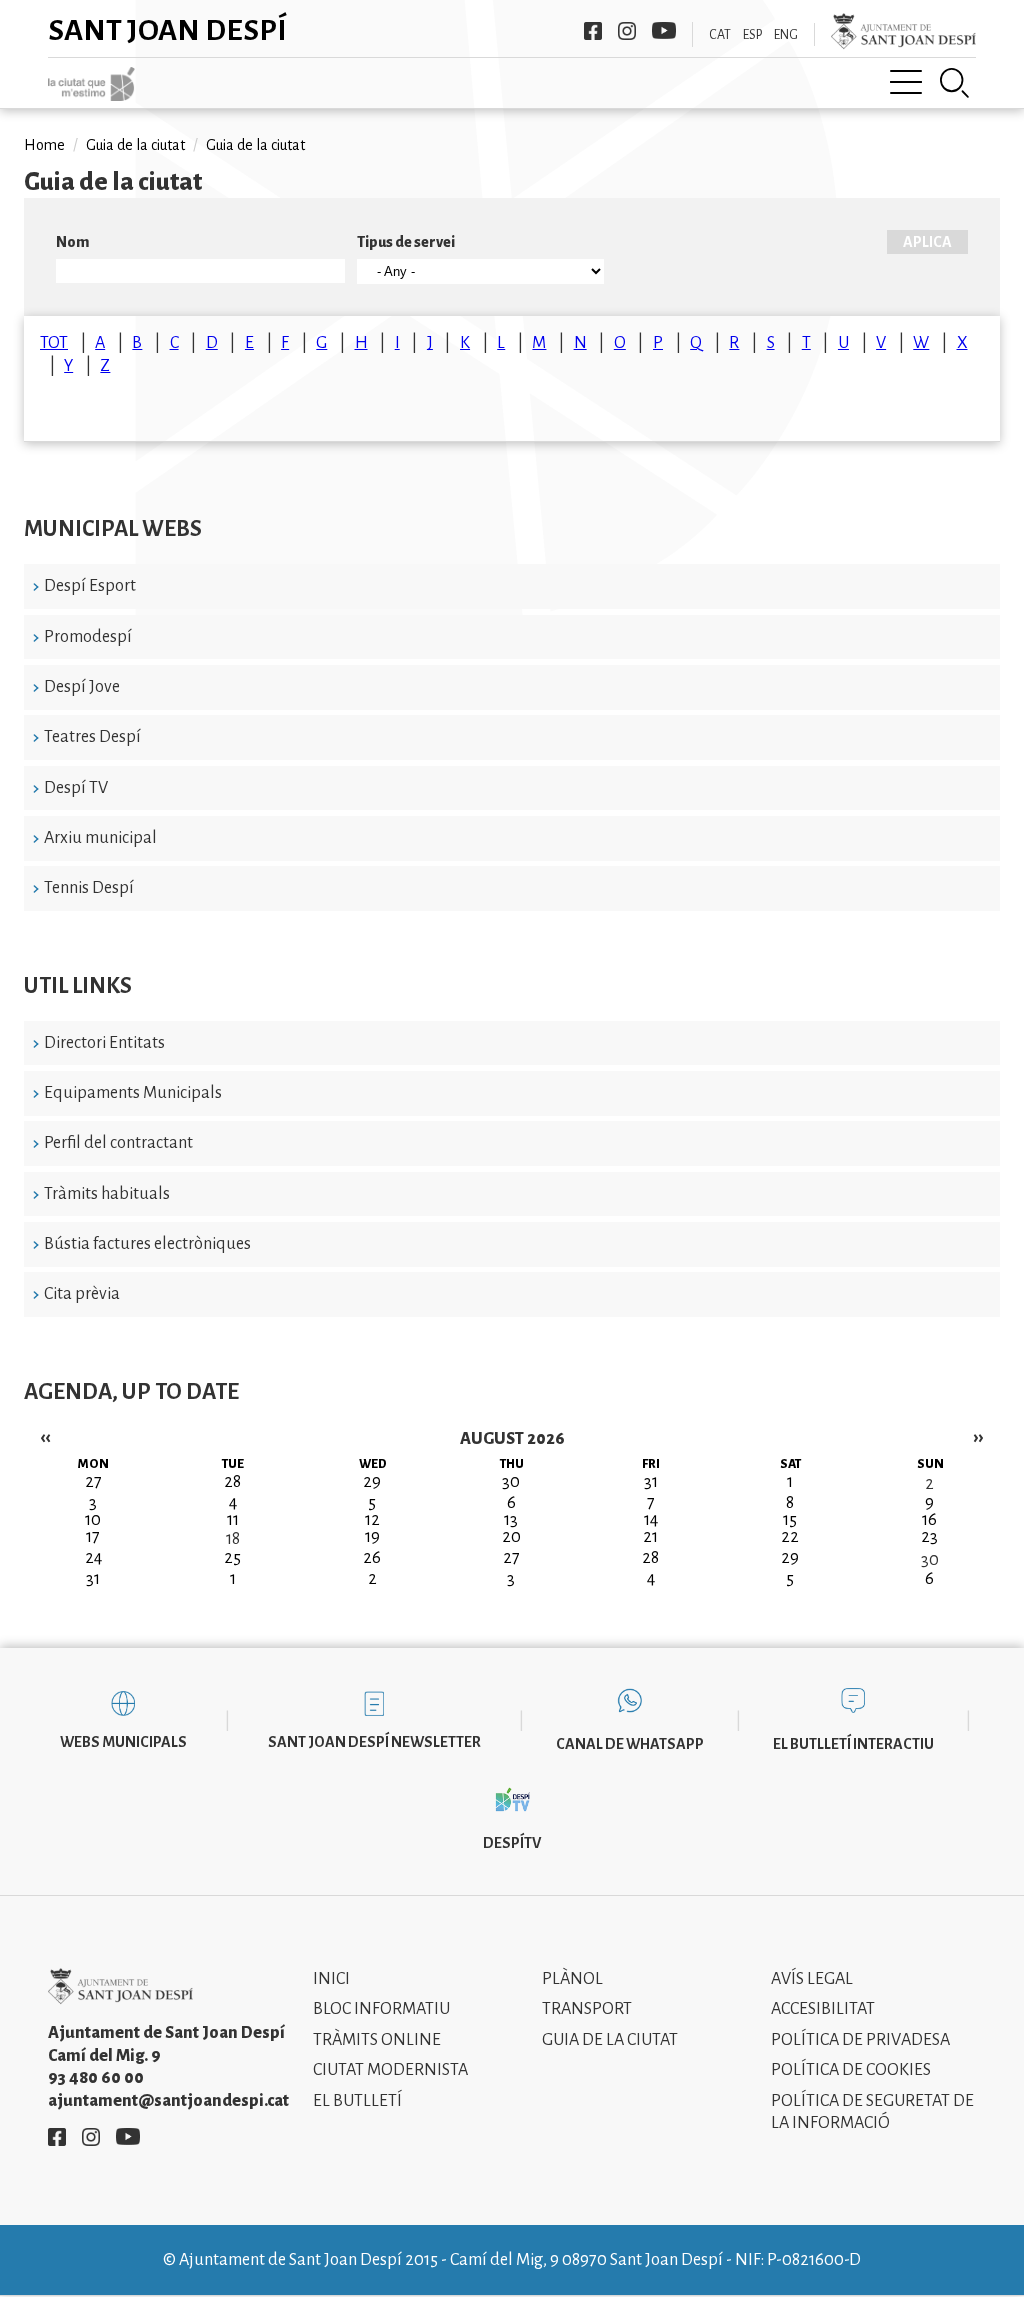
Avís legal (812, 1979)
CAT (720, 35)
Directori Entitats (104, 1043)
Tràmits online (377, 2040)
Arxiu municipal (100, 838)
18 (233, 1539)
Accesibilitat (823, 2009)
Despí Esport (90, 586)
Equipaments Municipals (133, 1093)
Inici (331, 1979)
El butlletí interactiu (853, 1744)
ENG (786, 35)
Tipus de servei (406, 242)
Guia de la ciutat (135, 145)
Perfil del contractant (118, 1143)
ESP (752, 35)
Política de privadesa (860, 2040)
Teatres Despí (92, 737)
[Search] (955, 83)
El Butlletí (357, 2101)
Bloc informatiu (381, 2009)
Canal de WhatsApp (630, 1744)
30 (930, 1560)
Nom (72, 242)
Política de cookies (851, 2070)
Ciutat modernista (390, 2070)
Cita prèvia (82, 1294)
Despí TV (76, 788)
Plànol (572, 1979)
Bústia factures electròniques (147, 1244)
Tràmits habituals (107, 1194)
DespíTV (512, 1843)
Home (44, 145)
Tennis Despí (89, 888)
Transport (587, 2009)
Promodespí (88, 637)
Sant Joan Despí (167, 30)
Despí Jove (82, 687)
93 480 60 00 (96, 2078)
